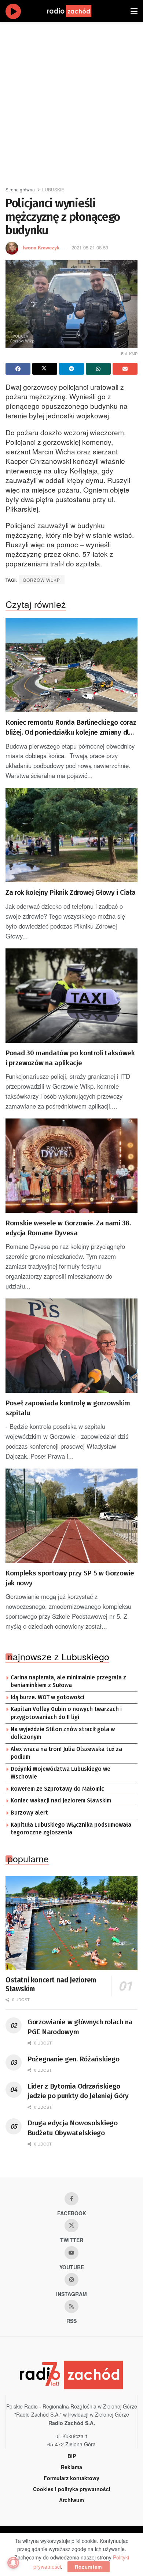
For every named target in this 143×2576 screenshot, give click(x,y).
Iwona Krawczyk (41, 247)
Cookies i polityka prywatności (72, 2489)
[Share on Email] (125, 369)
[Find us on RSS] (71, 2306)
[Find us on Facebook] (71, 2199)
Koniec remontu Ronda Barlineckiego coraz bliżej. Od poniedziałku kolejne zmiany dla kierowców (71, 728)
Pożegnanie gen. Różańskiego (73, 2059)
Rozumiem (89, 2567)
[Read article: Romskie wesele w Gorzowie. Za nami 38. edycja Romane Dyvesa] (71, 1166)
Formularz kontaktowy (71, 2478)
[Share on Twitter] (45, 369)
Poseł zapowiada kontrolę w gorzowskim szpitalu (68, 1408)
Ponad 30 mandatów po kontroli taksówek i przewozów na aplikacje (70, 1058)
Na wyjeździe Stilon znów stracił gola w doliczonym (63, 1733)
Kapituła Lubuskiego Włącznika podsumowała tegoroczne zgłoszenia (71, 1829)
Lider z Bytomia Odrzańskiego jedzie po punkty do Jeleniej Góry (78, 2091)
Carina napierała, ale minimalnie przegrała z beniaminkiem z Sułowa (68, 1682)
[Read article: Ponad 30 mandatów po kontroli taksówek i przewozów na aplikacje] (71, 996)
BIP (72, 2456)
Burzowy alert (29, 1813)
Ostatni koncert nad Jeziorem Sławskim (51, 1984)
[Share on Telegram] (71, 369)
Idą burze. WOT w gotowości (47, 1697)
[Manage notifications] (13, 2563)
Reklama (71, 2467)
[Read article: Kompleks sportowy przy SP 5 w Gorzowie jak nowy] (71, 1516)
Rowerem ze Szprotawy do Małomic (57, 1789)
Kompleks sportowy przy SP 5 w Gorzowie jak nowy (70, 1578)
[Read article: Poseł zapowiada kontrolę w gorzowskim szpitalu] (71, 1346)
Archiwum (71, 2500)
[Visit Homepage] (76, 11)
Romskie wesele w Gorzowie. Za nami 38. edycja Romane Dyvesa (68, 1228)
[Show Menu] (134, 11)
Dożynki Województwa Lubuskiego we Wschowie (60, 1773)
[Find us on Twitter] (71, 2226)
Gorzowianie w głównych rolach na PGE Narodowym (80, 2027)
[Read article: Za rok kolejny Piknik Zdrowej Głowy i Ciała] (71, 835)
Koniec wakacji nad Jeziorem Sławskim (61, 1801)
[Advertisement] (71, 101)
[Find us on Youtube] (71, 2253)
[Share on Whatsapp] (98, 369)
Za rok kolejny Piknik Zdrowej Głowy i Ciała (70, 892)
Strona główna (20, 189)
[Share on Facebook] (18, 369)
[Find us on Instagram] (71, 2280)
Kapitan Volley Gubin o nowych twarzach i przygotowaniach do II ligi (66, 1713)
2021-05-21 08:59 (90, 247)
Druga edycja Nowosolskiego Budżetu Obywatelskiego (73, 2128)
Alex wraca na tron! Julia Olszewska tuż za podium (66, 1753)
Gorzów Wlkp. (42, 580)
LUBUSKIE (53, 189)
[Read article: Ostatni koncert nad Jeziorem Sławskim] (71, 1923)
